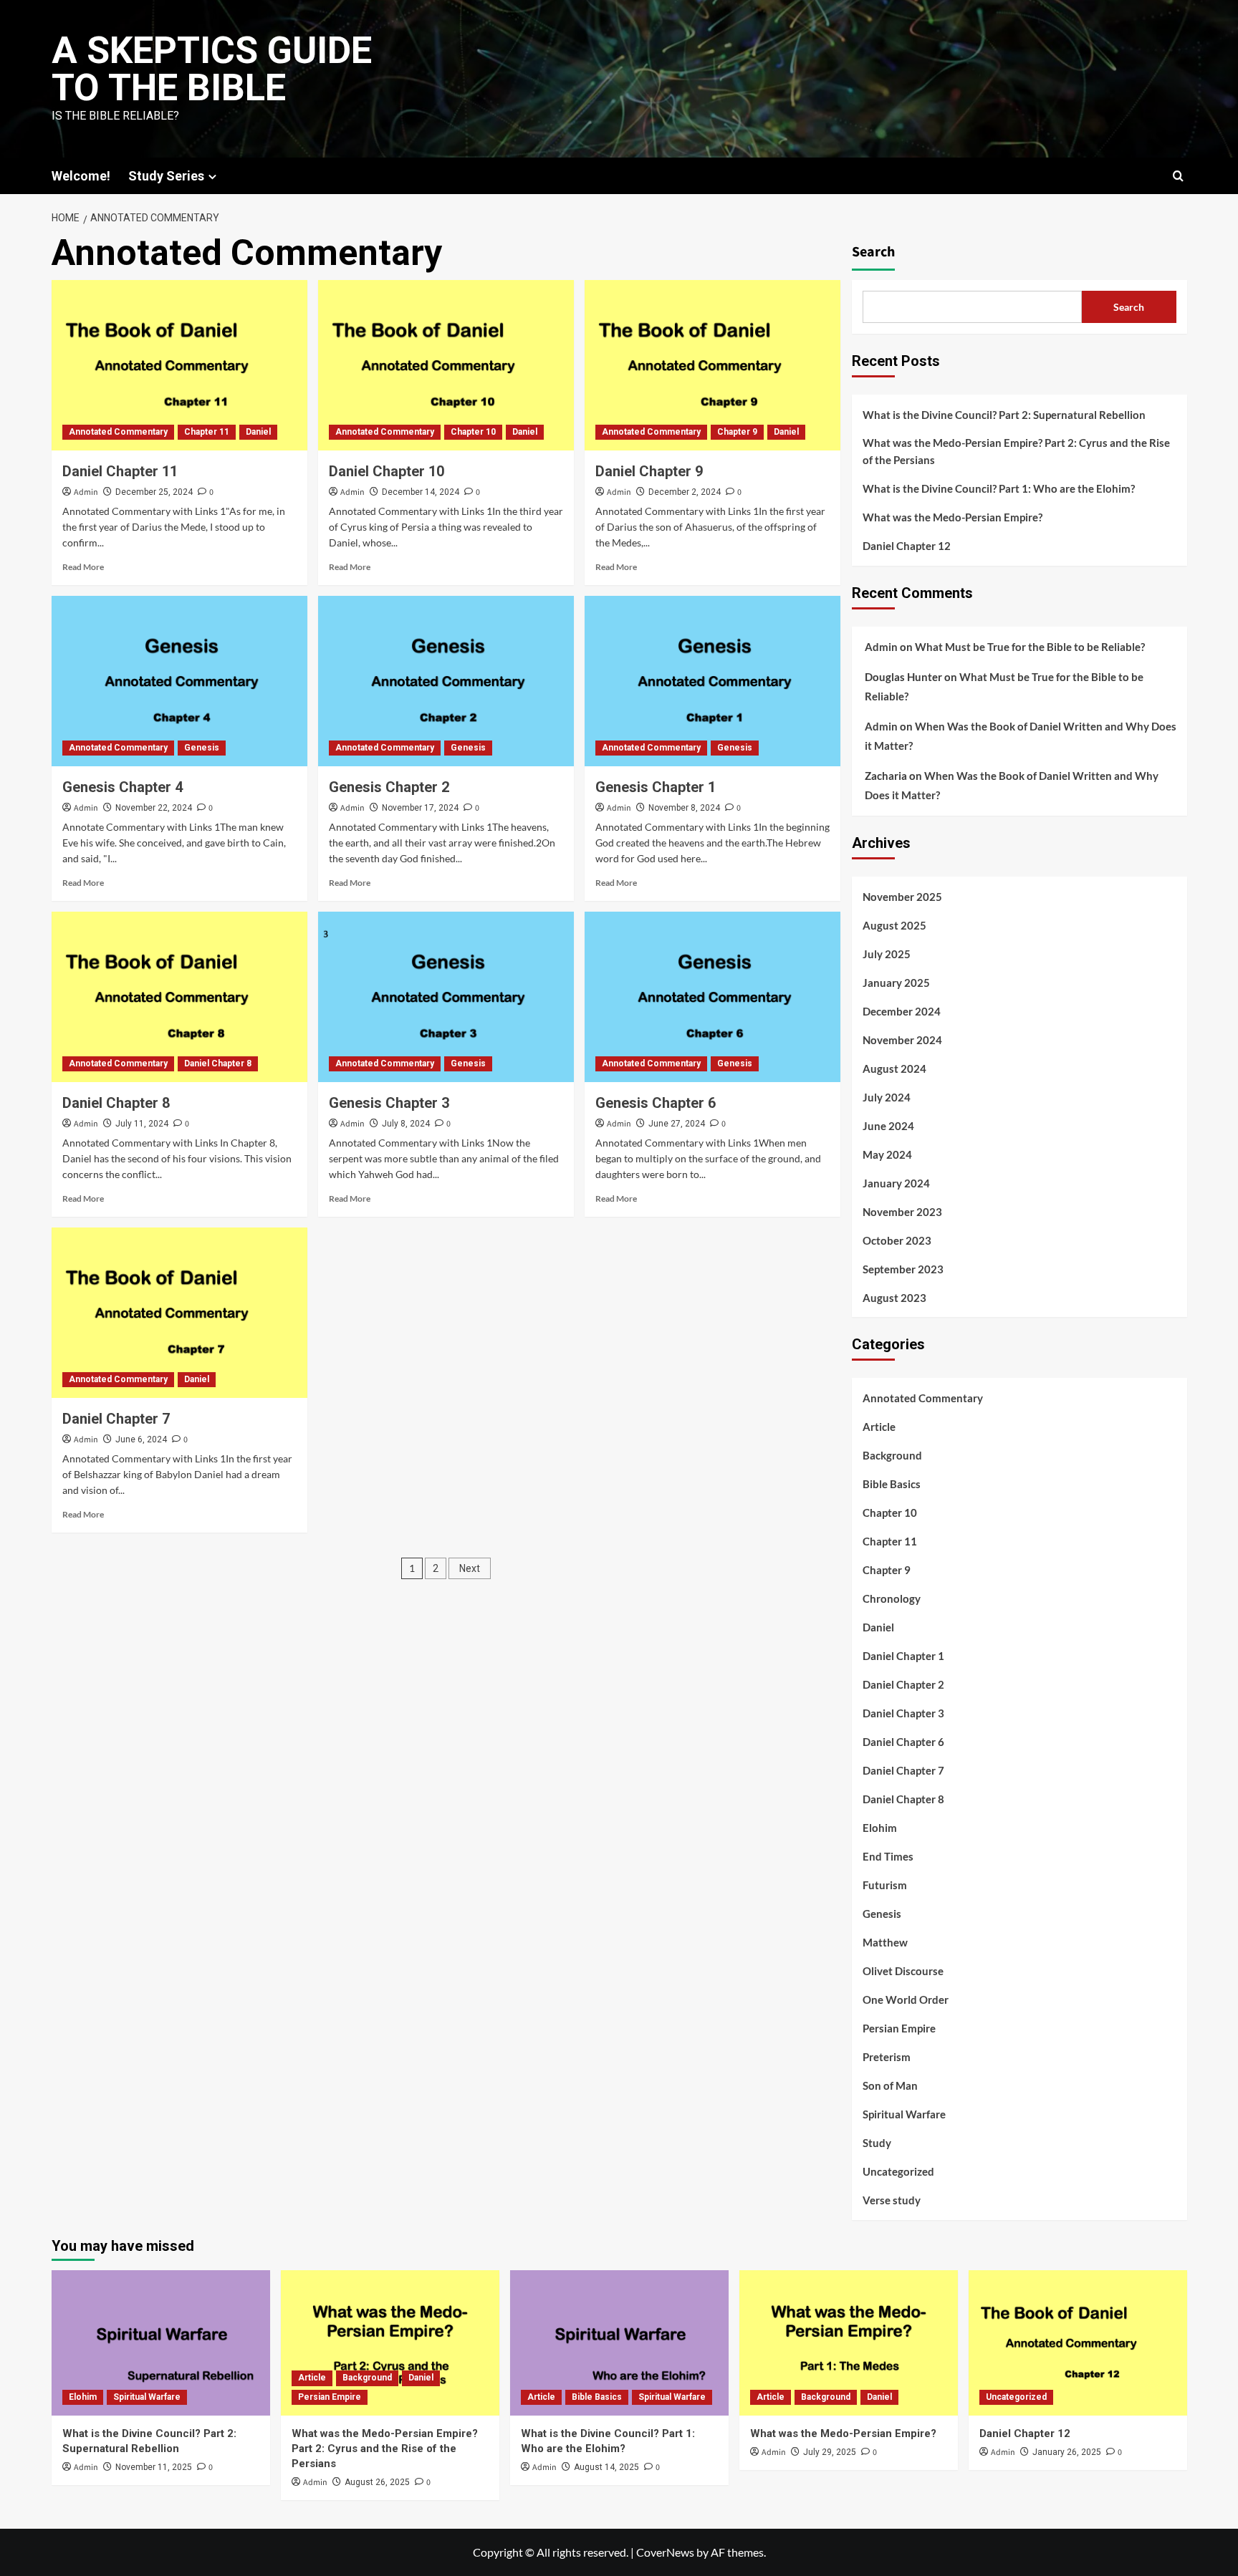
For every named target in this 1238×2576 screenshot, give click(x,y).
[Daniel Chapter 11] (179, 365)
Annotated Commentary (118, 432)
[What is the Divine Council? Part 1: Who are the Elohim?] (619, 2343)
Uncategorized (898, 2171)
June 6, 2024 (141, 1439)
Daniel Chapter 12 (907, 546)
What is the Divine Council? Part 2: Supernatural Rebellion (1004, 415)
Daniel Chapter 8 (218, 1063)
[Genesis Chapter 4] (179, 681)
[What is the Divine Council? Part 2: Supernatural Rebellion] (161, 2343)
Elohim (880, 1828)
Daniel (258, 432)
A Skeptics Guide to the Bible (212, 69)
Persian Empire (899, 2028)
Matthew (885, 1942)
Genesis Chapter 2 (389, 787)
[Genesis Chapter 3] (446, 997)
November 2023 (902, 1212)
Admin (86, 492)
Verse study (892, 2200)
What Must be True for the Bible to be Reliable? (1030, 647)
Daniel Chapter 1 (903, 1656)
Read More (83, 567)
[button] (1178, 176)
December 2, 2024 (685, 492)
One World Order (906, 1999)
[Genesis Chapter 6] (712, 997)
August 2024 (894, 1068)
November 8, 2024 (684, 808)
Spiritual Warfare (904, 2114)
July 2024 (887, 1097)
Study (877, 2143)
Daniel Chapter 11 (120, 471)
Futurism (885, 1885)
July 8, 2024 (406, 1124)
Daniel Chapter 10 (387, 471)
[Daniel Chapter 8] (179, 997)
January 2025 (896, 983)
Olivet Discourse (903, 1971)
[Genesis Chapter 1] (712, 681)
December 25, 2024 (154, 492)
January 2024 (896, 1183)
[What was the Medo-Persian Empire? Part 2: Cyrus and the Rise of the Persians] (390, 2343)
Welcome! (81, 176)
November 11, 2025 (154, 2467)
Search (873, 252)
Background (892, 1455)
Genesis (202, 748)
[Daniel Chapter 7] (179, 1313)
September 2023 (903, 1269)
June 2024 (888, 1126)
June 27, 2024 (677, 1124)
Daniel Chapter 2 (903, 1684)
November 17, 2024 (420, 808)
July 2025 (887, 954)
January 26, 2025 (1067, 2452)
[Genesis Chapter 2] (446, 681)
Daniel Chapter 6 (903, 1742)
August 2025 (894, 925)
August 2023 (894, 1298)
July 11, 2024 (142, 1124)
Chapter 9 (737, 432)
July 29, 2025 (830, 2452)
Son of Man (890, 2085)
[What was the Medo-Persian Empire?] (849, 2343)
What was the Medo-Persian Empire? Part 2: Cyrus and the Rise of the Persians (1016, 451)
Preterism (887, 2057)
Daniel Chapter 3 (903, 1713)
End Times (888, 1856)
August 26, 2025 (377, 2482)
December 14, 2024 (421, 492)
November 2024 (902, 1040)
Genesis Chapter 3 (389, 1103)
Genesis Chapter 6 (656, 1103)
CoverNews (665, 2552)
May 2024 (887, 1154)
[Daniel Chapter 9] (712, 365)
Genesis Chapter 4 (123, 787)
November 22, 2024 (154, 808)
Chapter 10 (473, 432)
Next (470, 1568)
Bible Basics (892, 1484)
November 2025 (902, 897)
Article (879, 1427)
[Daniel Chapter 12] (1078, 2343)
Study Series (166, 176)
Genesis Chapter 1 (656, 787)
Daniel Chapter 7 (116, 1419)
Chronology (892, 1598)
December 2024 (902, 1011)
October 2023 (897, 1240)
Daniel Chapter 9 (649, 471)
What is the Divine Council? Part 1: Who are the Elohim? (999, 488)
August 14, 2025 (606, 2467)
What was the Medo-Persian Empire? (953, 517)
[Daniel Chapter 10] (446, 365)
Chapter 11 (207, 432)
